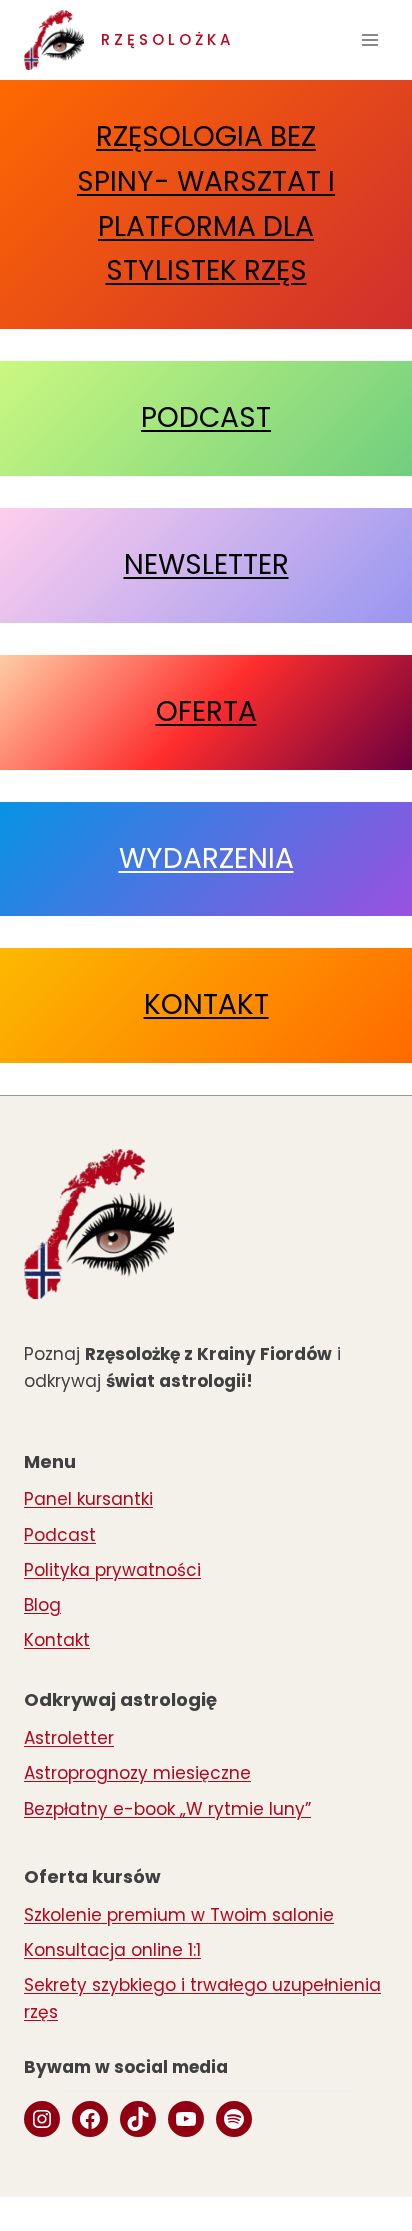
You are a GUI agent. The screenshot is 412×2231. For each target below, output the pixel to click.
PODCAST (206, 417)
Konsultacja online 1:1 (112, 1950)
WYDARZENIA (206, 858)
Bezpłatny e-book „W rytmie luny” (167, 1809)
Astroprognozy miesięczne (137, 1773)
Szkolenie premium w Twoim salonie (179, 1915)
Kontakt (57, 1640)
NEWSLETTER (206, 564)
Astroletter (69, 1738)
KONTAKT (206, 1004)
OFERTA (206, 711)
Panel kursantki (88, 1499)
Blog (42, 1605)
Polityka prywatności (112, 1570)
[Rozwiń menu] (369, 39)
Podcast (60, 1535)
